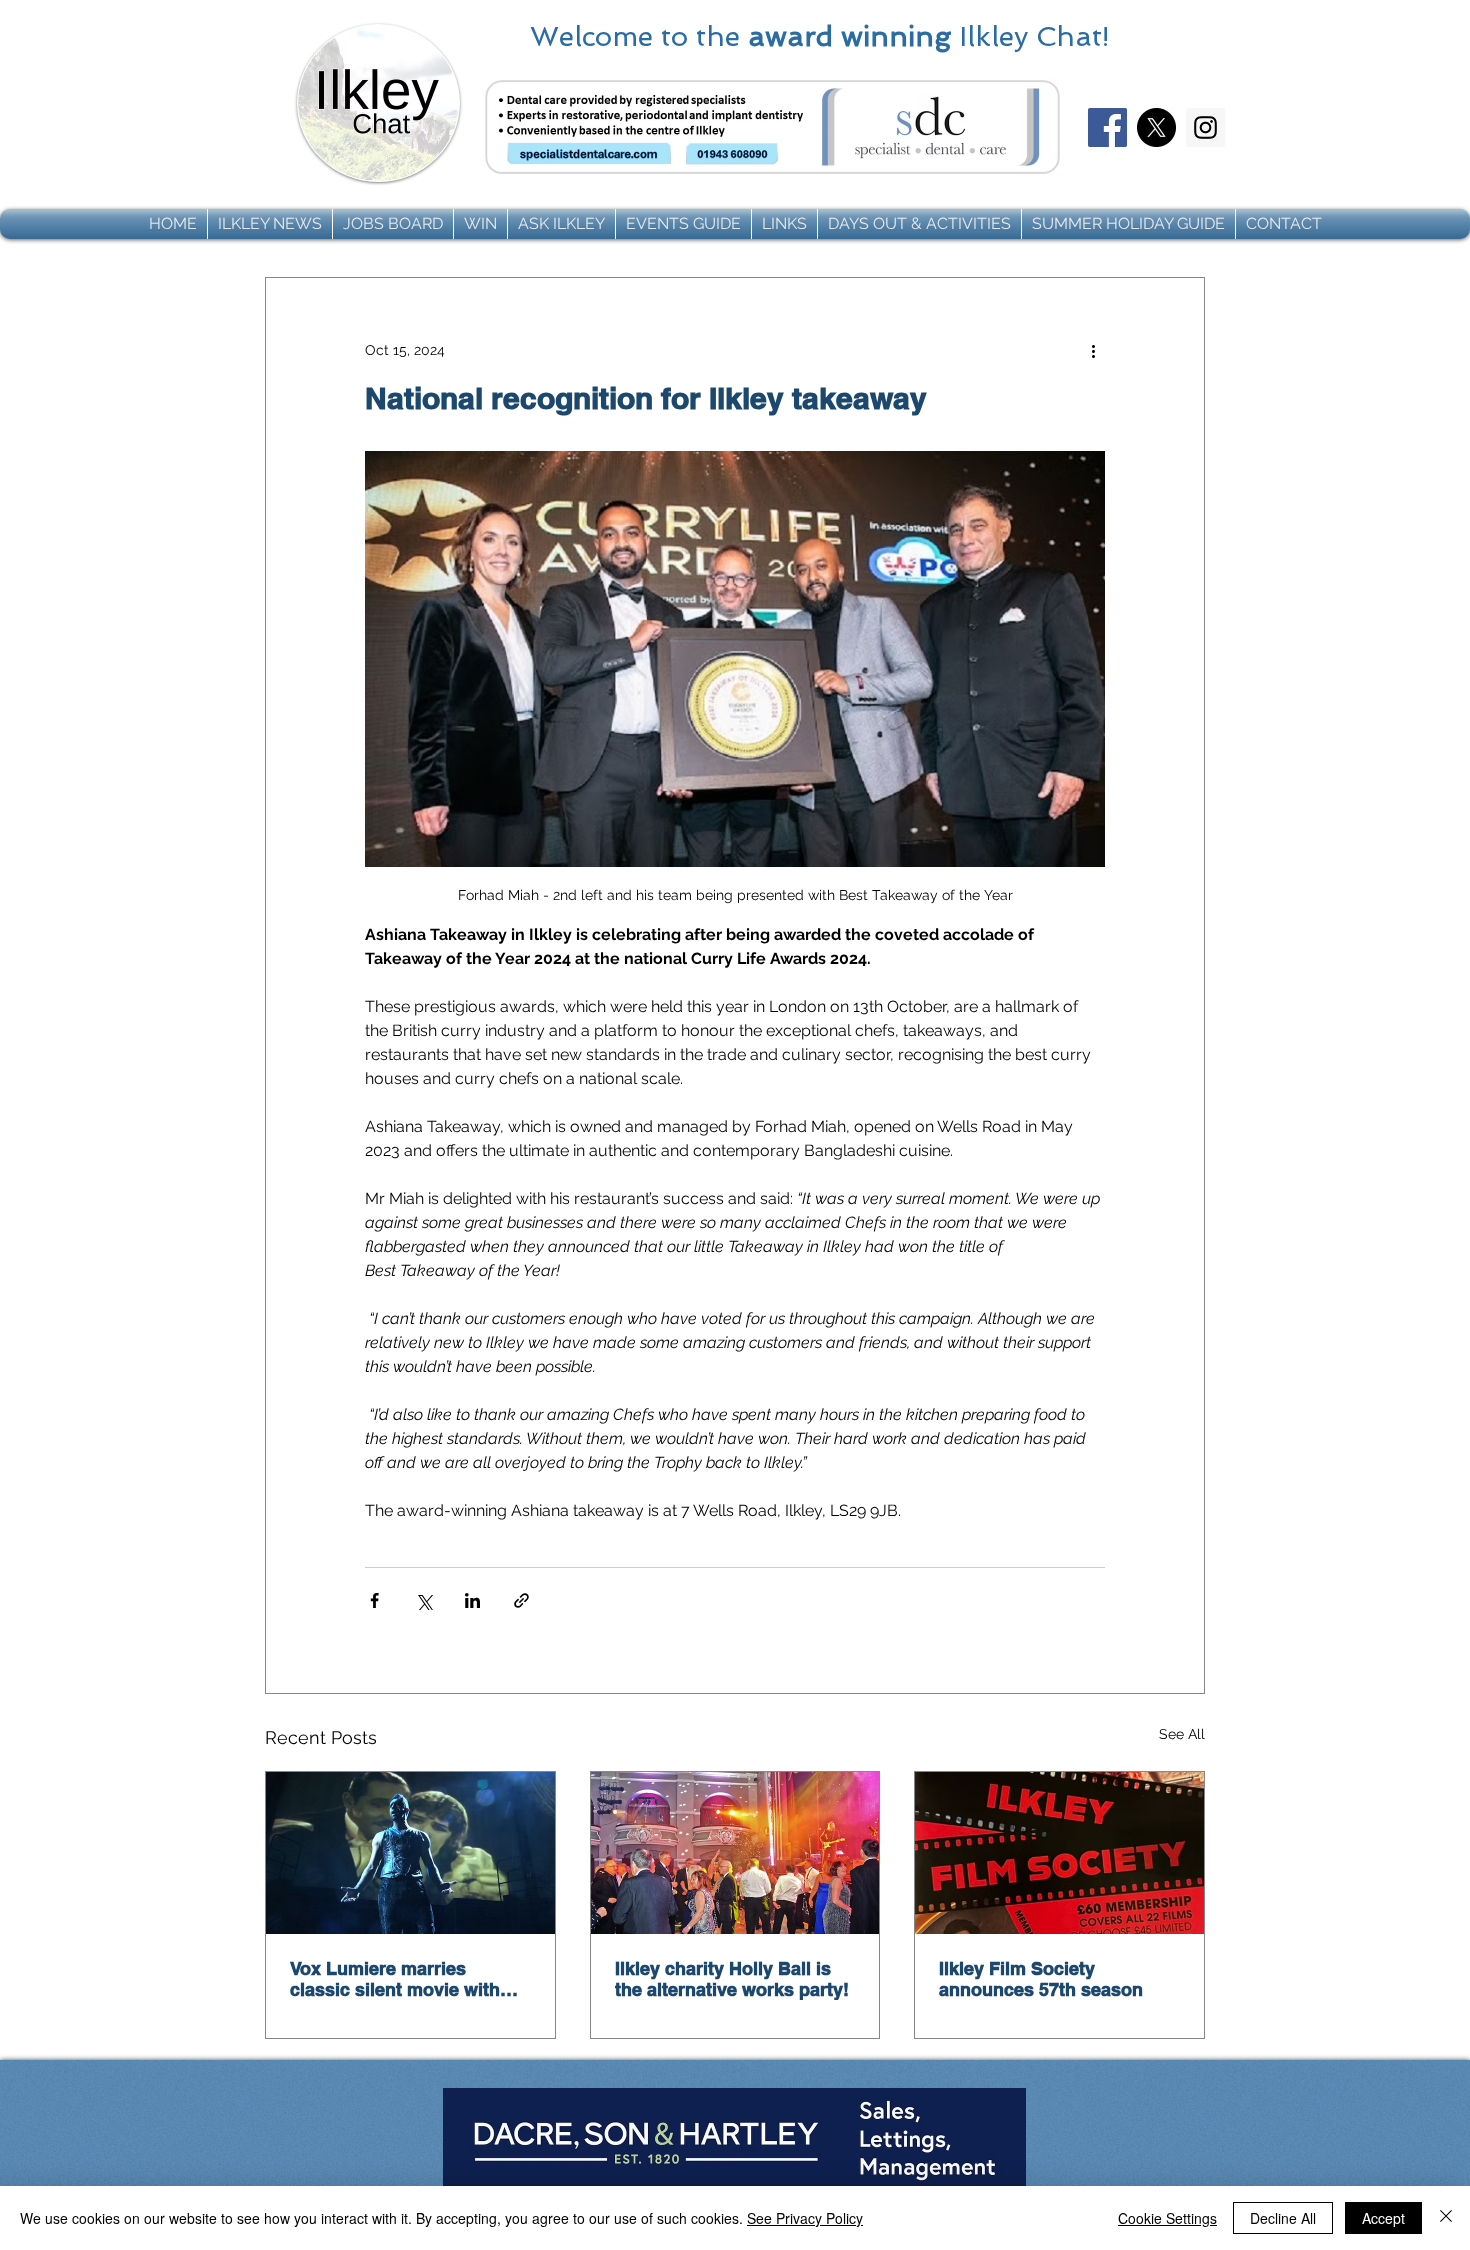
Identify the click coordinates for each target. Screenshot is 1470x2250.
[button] (270, 224)
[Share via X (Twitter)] (423, 1600)
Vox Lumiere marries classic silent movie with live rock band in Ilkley (395, 1979)
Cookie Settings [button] (1167, 2218)
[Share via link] (521, 1600)
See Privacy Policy (805, 2218)
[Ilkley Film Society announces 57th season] (1059, 1853)
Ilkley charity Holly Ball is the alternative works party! (732, 1979)
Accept (1383, 2218)
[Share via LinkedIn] (472, 1600)
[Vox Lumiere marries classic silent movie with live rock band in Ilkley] (410, 1853)
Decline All (1283, 2218)
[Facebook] (1107, 127)
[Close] (1446, 2218)
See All (1182, 1734)
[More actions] (1093, 350)
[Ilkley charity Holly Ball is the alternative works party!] (735, 1853)
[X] (1156, 127)
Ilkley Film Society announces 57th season (1041, 1979)
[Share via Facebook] (374, 1600)
